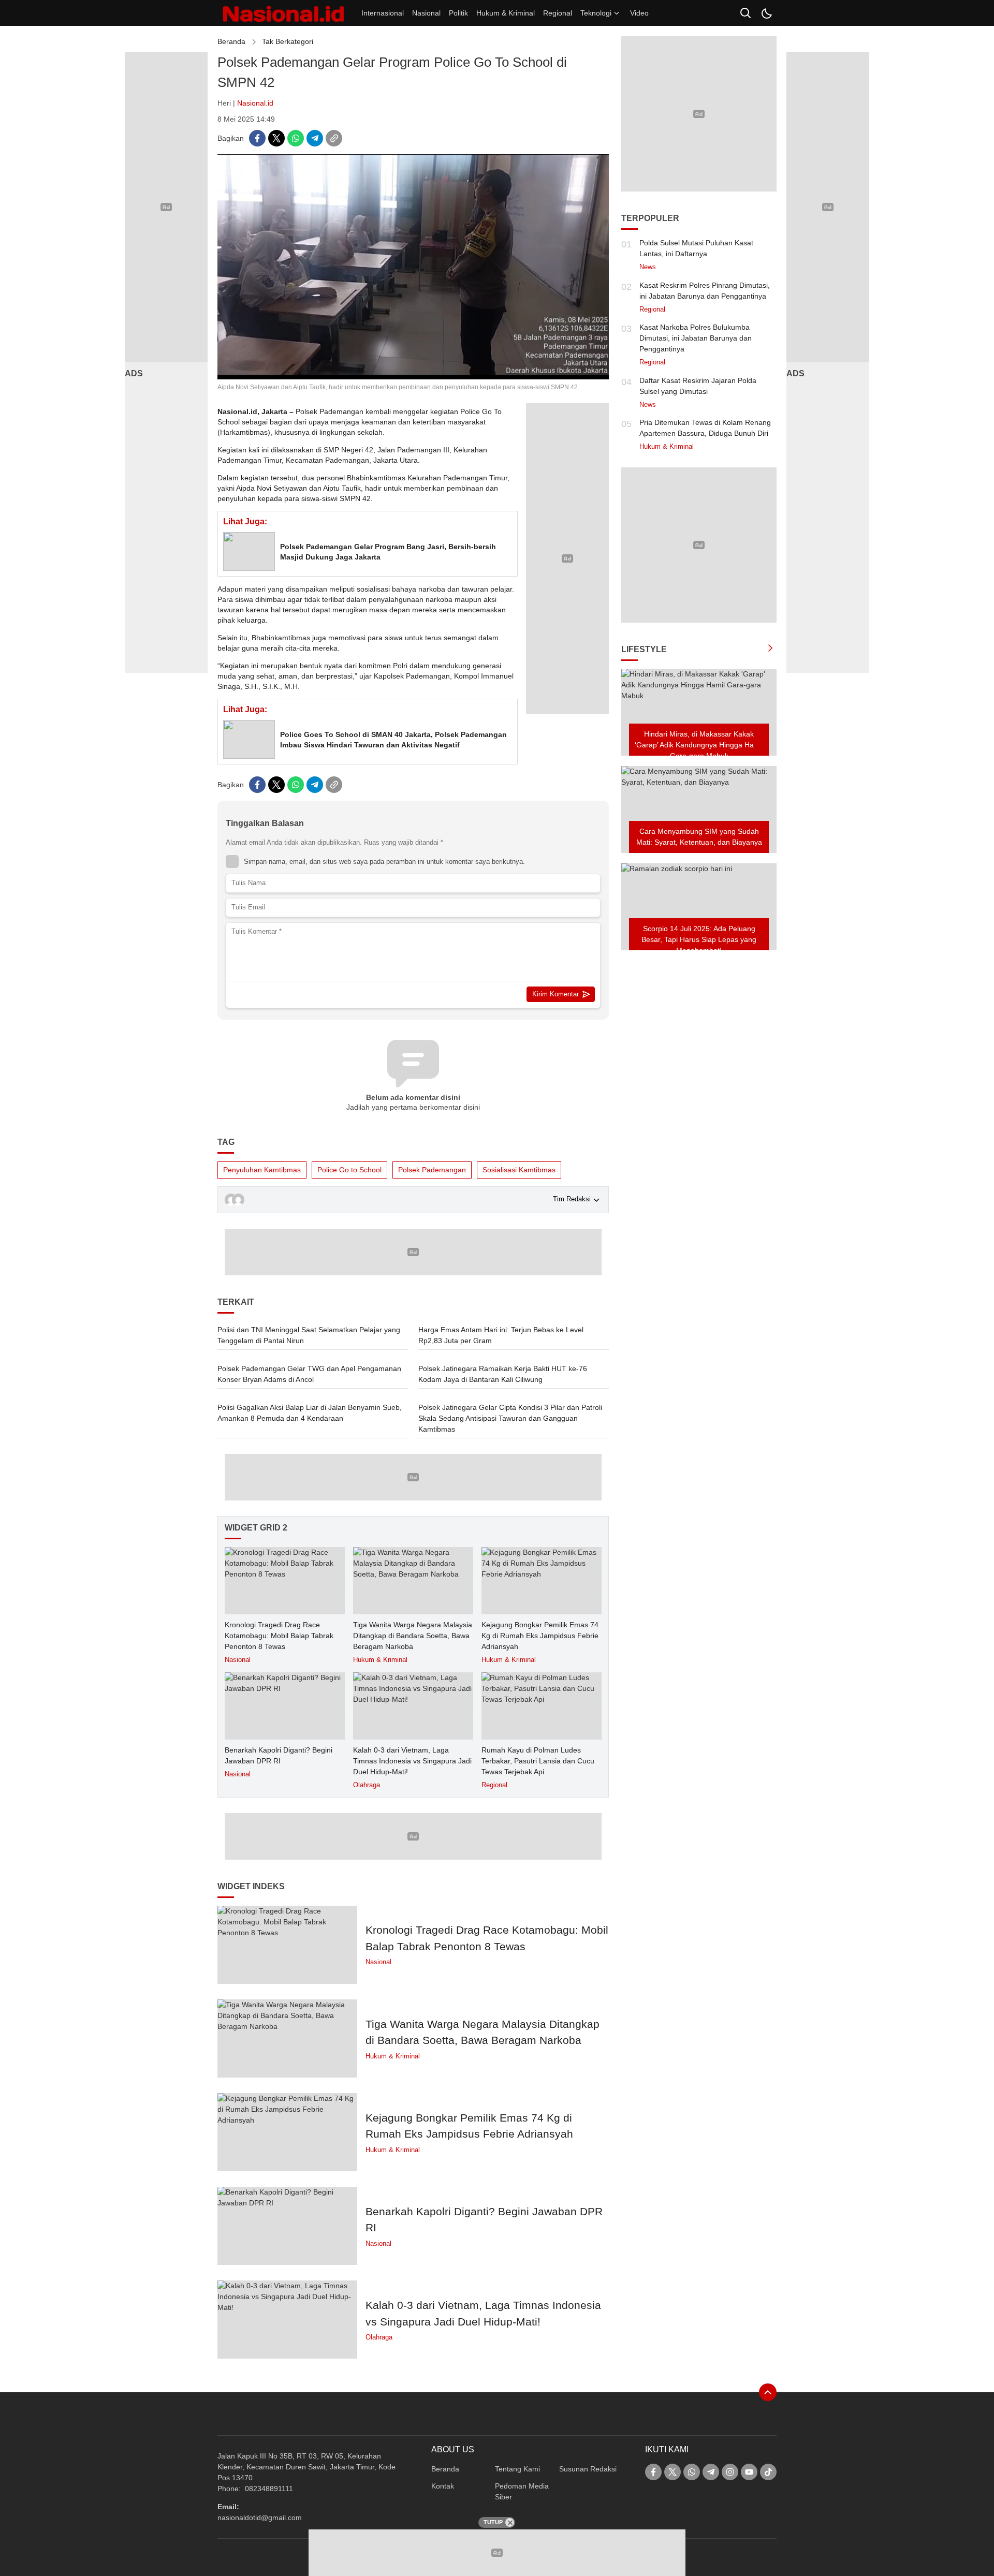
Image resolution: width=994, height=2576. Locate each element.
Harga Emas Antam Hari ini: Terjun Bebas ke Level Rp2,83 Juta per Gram (501, 1335)
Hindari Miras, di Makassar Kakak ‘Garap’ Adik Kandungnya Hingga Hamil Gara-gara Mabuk (699, 745)
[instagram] (730, 2472)
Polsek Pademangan (432, 1170)
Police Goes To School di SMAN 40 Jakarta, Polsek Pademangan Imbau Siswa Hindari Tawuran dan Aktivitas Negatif (393, 740)
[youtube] (749, 2472)
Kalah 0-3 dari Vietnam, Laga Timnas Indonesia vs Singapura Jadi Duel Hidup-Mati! (412, 1761)
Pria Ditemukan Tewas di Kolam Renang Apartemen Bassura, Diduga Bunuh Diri (705, 428)
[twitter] (276, 138)
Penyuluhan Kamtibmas (262, 1170)
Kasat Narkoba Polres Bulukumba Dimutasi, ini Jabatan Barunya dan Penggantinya (696, 338)
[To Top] (768, 2392)
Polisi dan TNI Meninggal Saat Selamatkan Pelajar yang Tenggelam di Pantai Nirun (309, 1335)
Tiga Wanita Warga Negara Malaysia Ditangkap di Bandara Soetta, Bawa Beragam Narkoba (413, 1636)
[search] (745, 13)
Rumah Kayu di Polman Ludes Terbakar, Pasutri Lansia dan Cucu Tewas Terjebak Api (538, 1761)
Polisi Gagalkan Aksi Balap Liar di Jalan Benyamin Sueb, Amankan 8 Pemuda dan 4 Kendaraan (310, 1413)
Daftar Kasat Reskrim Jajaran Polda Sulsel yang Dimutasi (698, 386)
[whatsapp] (296, 138)
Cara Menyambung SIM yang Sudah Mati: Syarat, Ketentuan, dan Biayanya (699, 837)
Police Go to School (349, 1170)
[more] (770, 650)
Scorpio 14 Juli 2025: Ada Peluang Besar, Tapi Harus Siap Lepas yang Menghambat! (699, 939)
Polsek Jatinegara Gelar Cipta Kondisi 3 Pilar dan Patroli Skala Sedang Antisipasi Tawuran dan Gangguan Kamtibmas (510, 1418)
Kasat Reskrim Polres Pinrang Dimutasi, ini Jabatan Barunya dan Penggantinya (705, 291)
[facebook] (257, 138)
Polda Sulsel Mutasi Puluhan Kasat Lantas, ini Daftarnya (696, 248)
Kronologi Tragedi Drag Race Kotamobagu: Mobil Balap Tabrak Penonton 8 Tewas (279, 1636)
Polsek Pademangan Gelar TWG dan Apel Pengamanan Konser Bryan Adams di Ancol (309, 1374)
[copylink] (334, 138)
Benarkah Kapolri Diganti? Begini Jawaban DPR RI (279, 1755)
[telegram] (315, 138)
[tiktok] (768, 2472)
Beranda (231, 41)
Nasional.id (255, 103)
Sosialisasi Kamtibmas (519, 1170)
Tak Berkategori (288, 41)
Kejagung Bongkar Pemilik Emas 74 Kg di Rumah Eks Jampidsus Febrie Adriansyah (540, 1636)
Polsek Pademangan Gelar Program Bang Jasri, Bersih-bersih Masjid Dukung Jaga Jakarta (388, 552)
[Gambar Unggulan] (413, 377)
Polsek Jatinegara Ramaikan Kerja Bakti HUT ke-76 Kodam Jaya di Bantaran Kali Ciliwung (503, 1374)
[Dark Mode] (766, 13)
